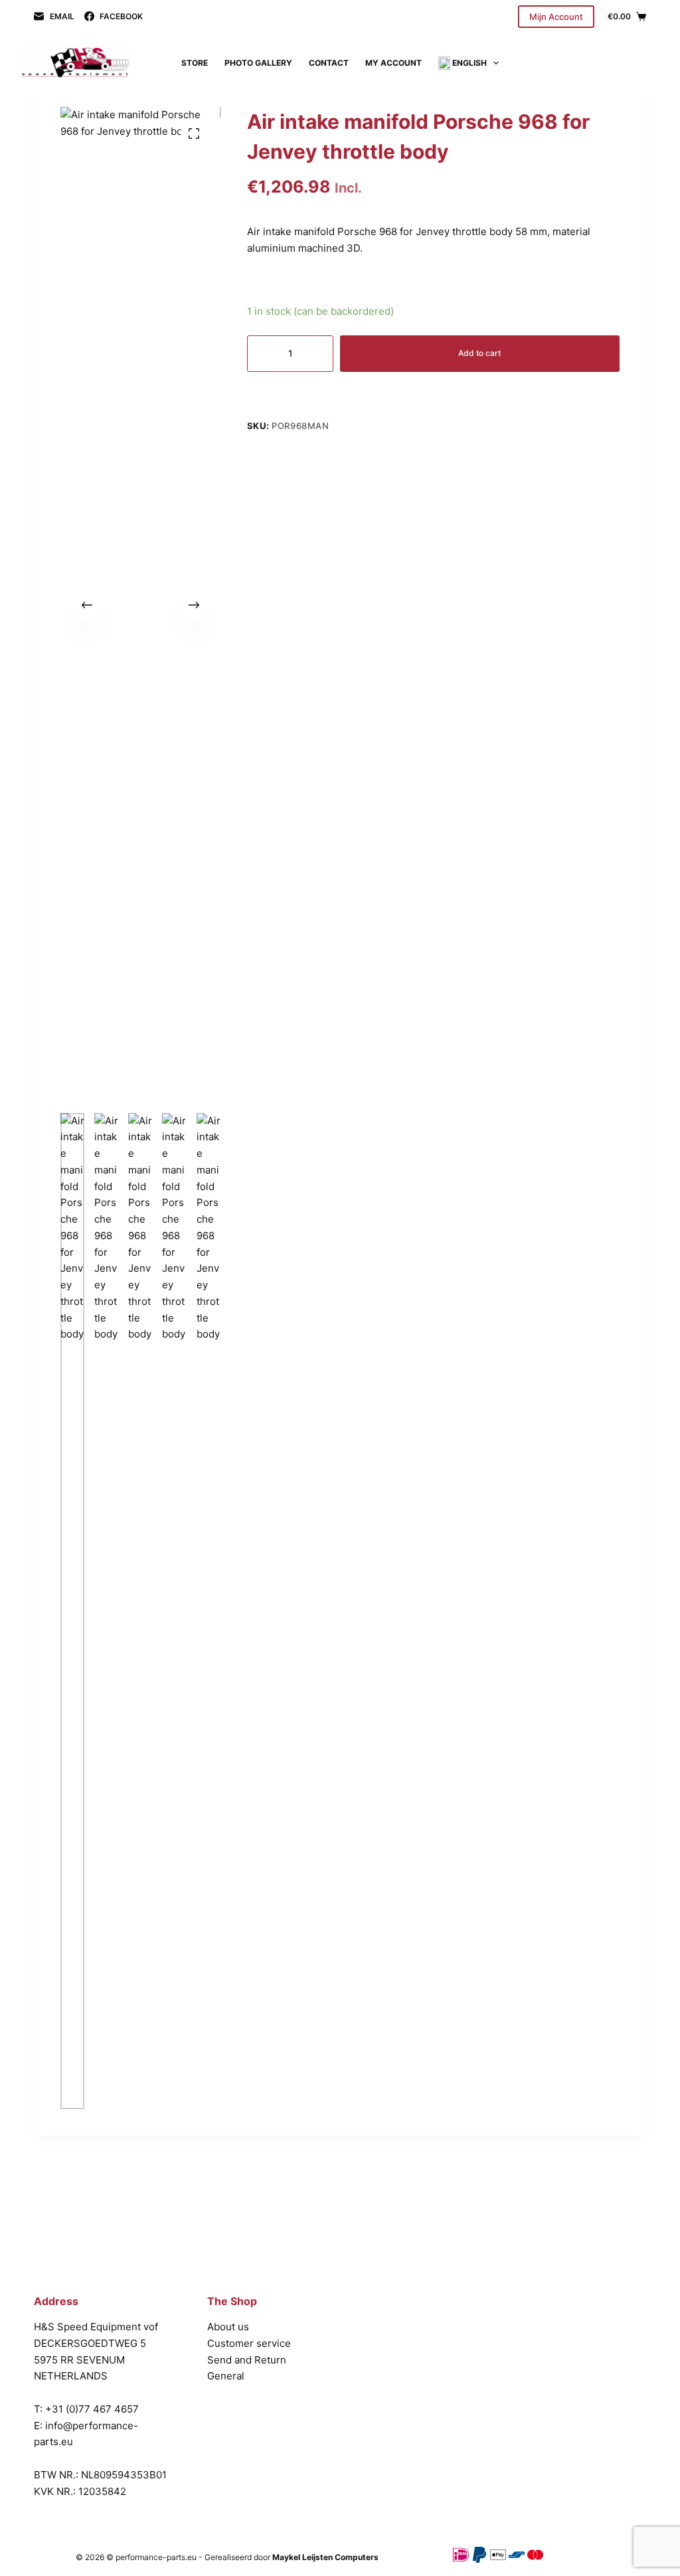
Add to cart (479, 353)
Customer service (249, 2343)
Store (195, 63)
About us (228, 2327)
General (226, 2376)
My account (393, 63)
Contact (329, 63)
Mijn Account (556, 17)
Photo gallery (258, 63)
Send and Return (247, 2360)
